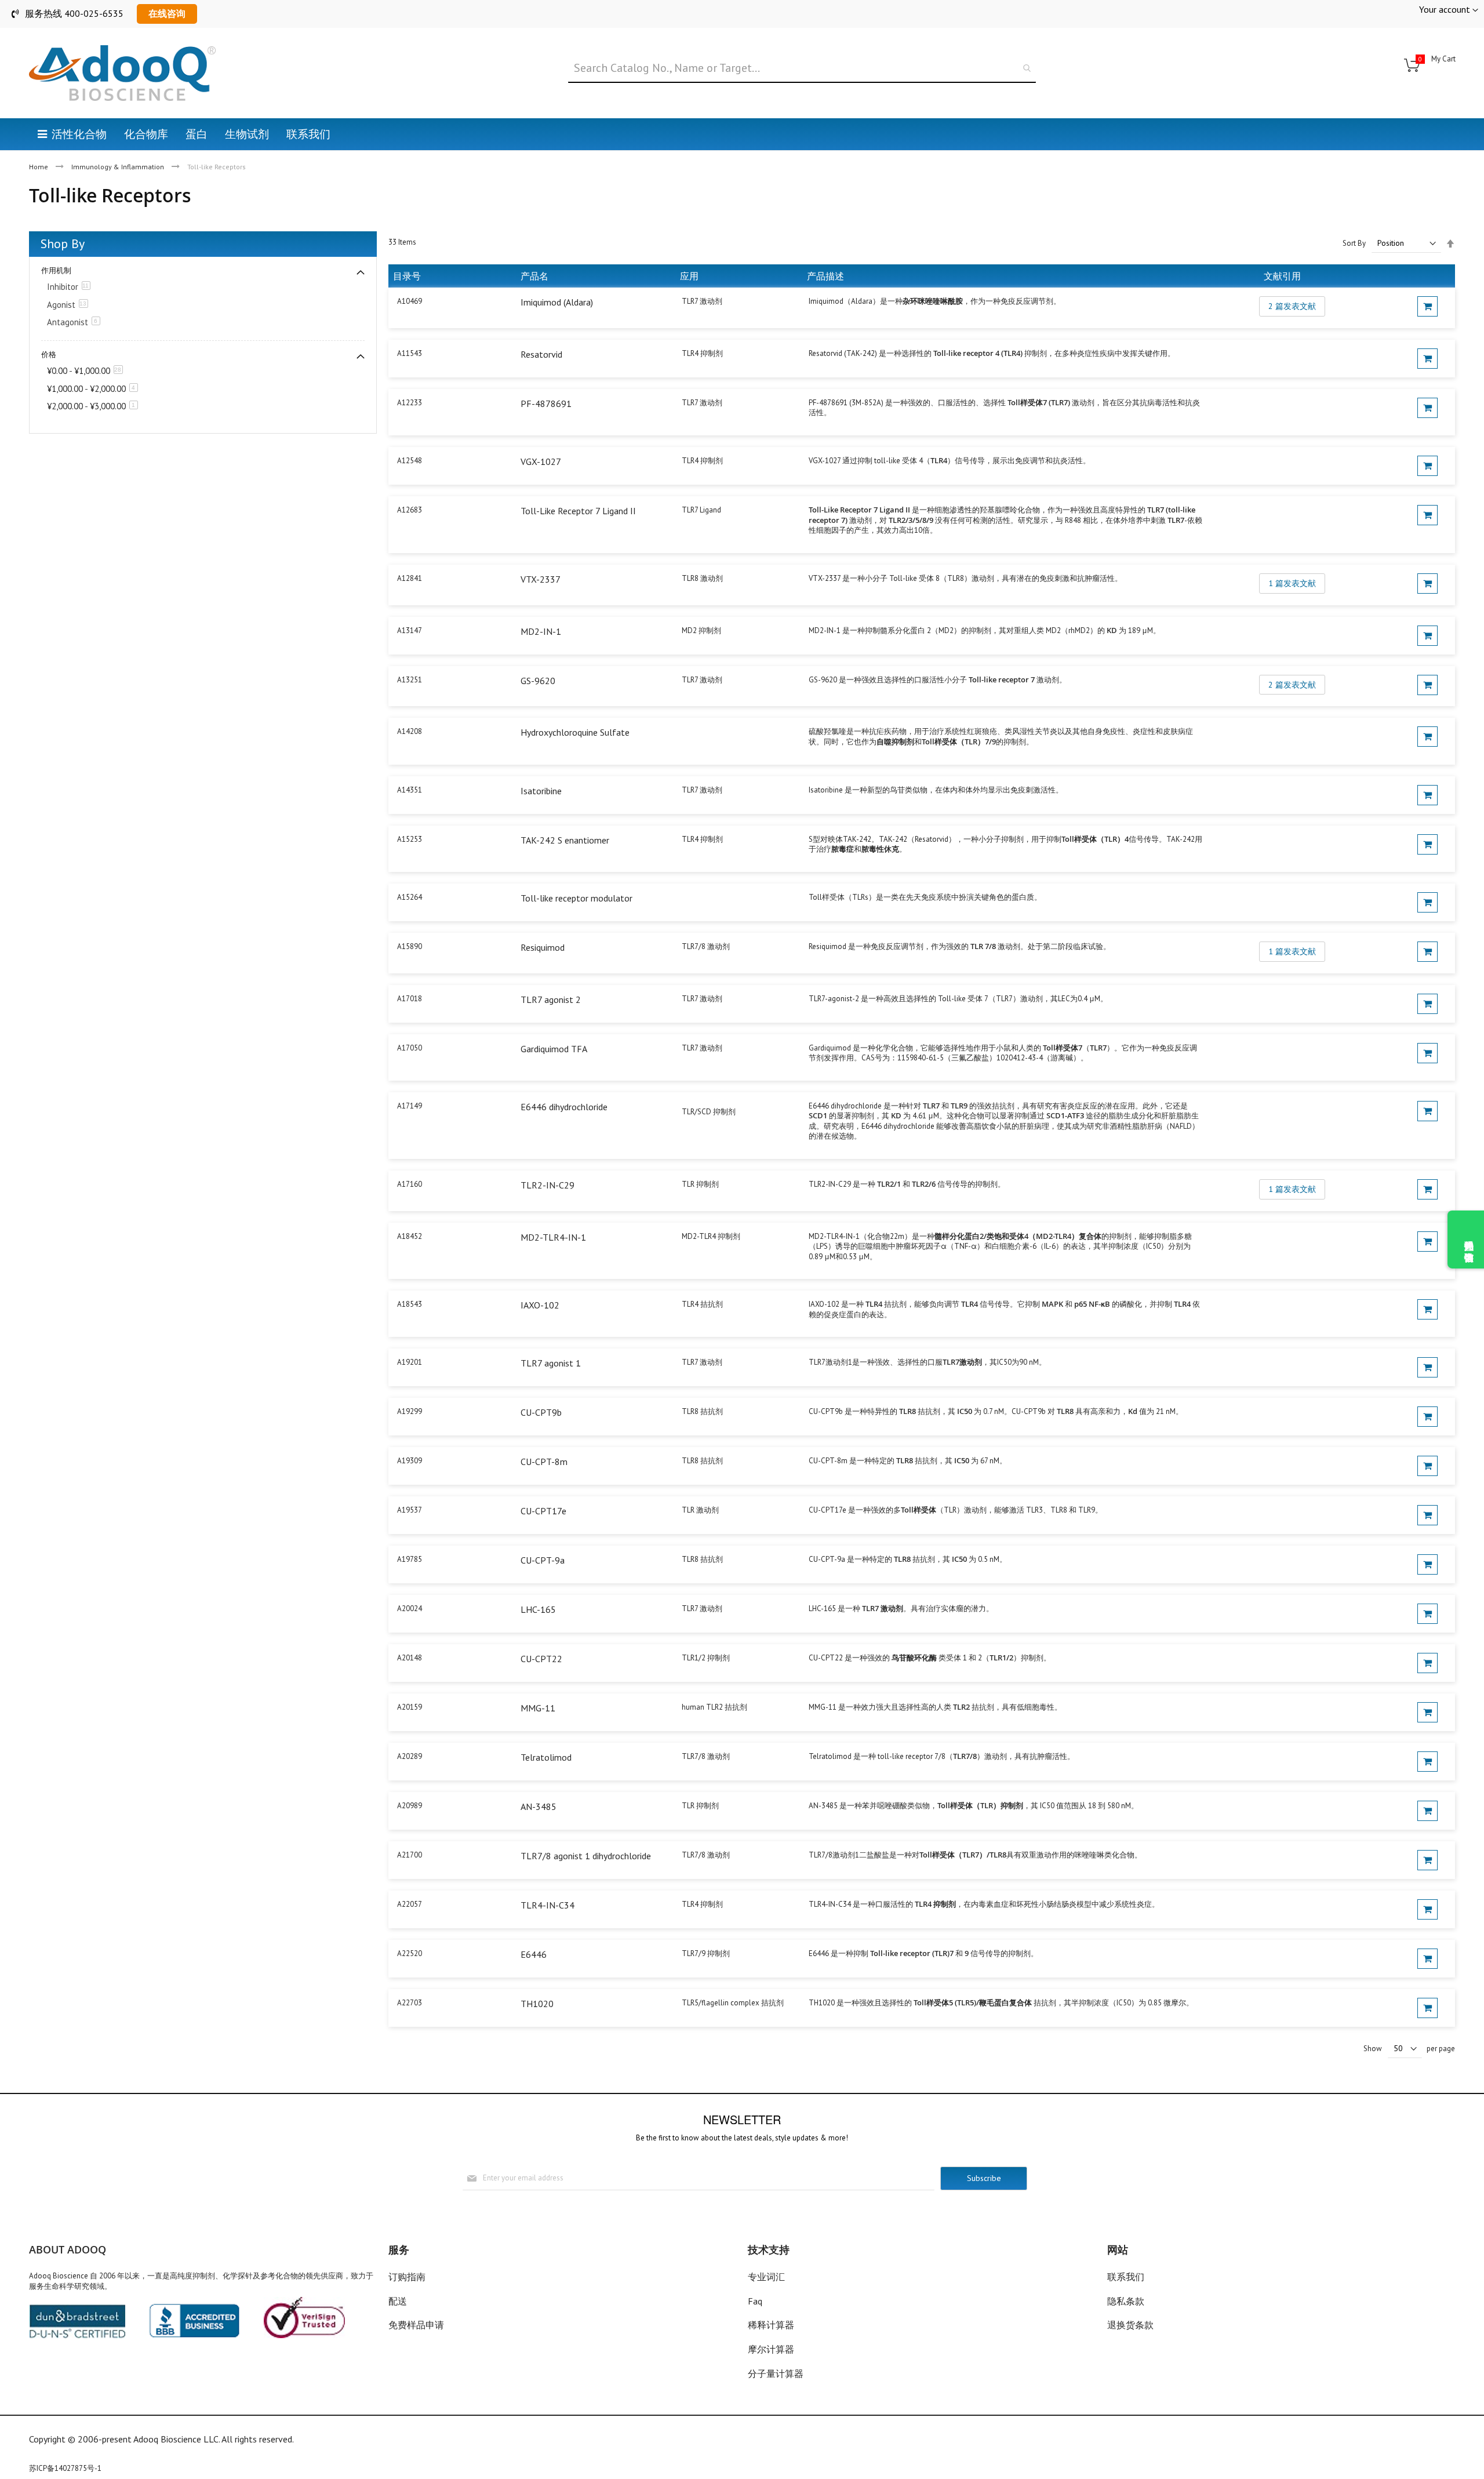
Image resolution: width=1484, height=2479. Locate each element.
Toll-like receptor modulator (576, 898)
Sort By (1354, 243)
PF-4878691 (546, 404)
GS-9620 (538, 681)
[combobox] (802, 68)
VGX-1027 (541, 461)
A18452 (410, 1236)
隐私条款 (1126, 2301)
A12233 (410, 403)
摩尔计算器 (771, 2349)
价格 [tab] (49, 355)
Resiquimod (543, 947)
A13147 (410, 630)
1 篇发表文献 (1292, 583)
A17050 (410, 1048)
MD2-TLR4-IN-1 (553, 1237)
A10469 (410, 301)
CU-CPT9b (541, 1412)
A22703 (410, 2003)
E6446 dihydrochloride (564, 1107)
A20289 (410, 1756)
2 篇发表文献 (1292, 306)
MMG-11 (538, 1708)
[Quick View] (1427, 306)
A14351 (410, 790)
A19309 (410, 1461)
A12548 (410, 461)
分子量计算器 (776, 2373)
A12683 (410, 510)
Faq (755, 2301)
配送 (398, 2301)
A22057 (410, 1904)
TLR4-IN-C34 (548, 1905)
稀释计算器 (771, 2325)
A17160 (410, 1184)
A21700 (410, 1855)
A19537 (410, 1510)
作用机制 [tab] (56, 270)
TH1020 (537, 2004)
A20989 (410, 1806)
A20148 (410, 1658)
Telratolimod (546, 1757)
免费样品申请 (416, 2325)
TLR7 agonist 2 (551, 999)
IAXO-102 (540, 1305)
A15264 (410, 897)
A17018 (410, 999)
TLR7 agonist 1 (551, 1363)
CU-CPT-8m (544, 1462)
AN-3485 (539, 1806)
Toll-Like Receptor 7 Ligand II (578, 511)
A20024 (410, 1609)
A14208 (410, 731)
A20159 (410, 1707)
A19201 (410, 1362)
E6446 (534, 1954)
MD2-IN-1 (541, 631)
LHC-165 (538, 1609)
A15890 (410, 946)
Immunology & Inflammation (119, 167)
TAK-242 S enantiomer (565, 840)
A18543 (410, 1304)
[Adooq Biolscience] (122, 73)
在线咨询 (167, 13)
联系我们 (1126, 2277)
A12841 (410, 578)
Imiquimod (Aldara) (557, 302)
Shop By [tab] (63, 243)
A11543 (410, 353)
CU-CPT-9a (543, 1560)
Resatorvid (541, 354)
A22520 (410, 1953)
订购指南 (407, 2277)
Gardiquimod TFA (554, 1049)
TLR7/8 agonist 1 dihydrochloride (586, 1856)
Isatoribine (541, 791)
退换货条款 (1130, 2325)
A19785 (410, 1559)
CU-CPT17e (543, 1511)
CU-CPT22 (541, 1659)
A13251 (410, 680)
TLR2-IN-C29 (548, 1185)
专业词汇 (766, 2277)
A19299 (410, 1411)
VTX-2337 (541, 579)
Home (39, 167)
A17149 (410, 1106)
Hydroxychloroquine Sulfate (575, 732)
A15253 (410, 839)
